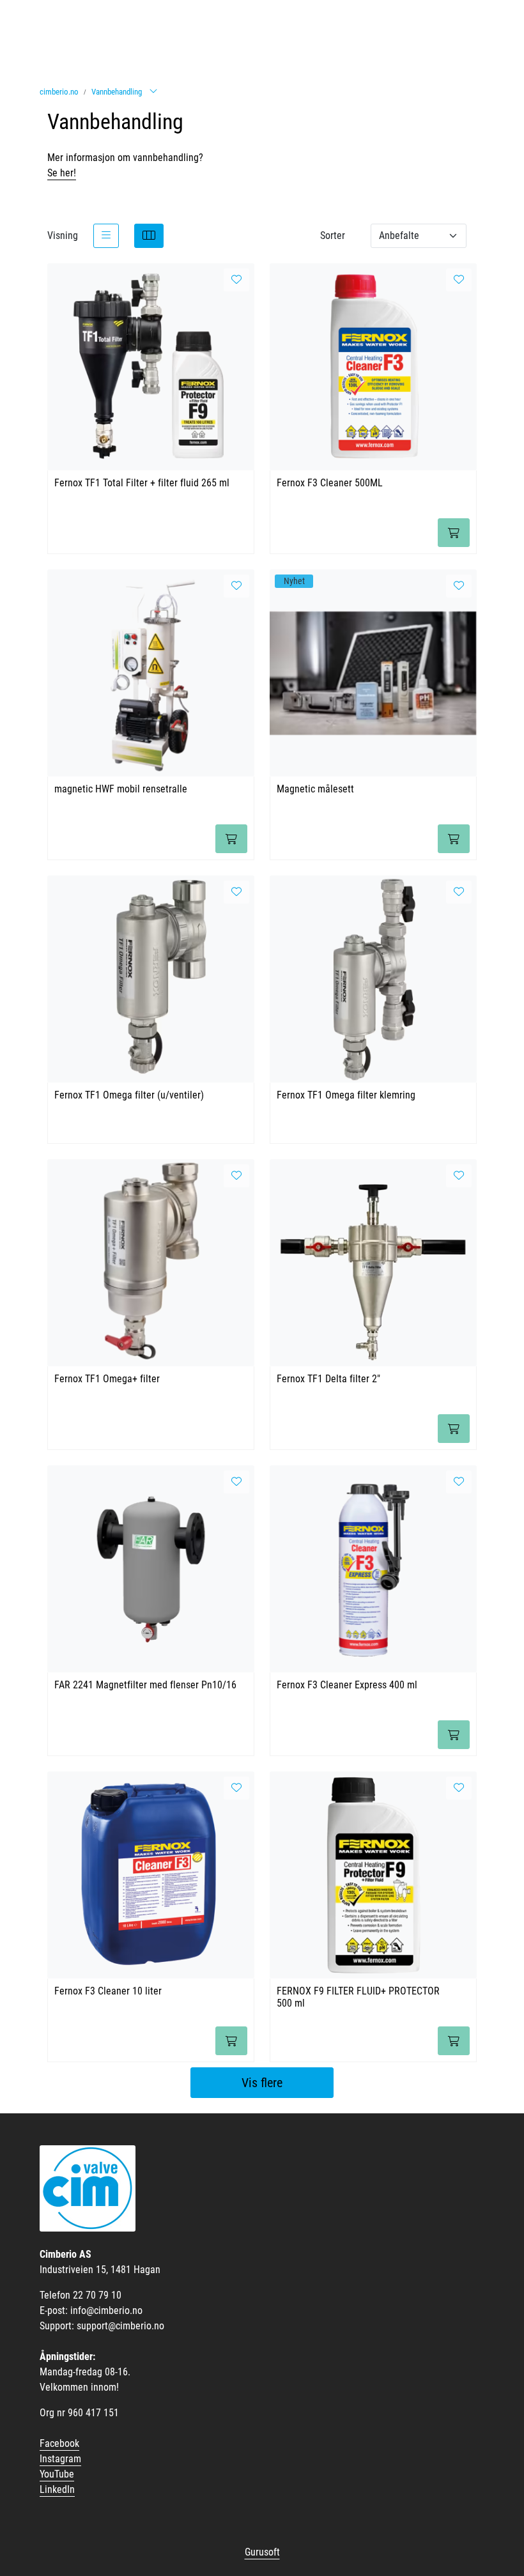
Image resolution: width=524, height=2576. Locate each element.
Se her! (62, 173)
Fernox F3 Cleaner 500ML (330, 483)
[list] (106, 236)
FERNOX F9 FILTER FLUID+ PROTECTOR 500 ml (358, 1997)
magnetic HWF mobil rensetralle (121, 789)
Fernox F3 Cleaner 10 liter (108, 1991)
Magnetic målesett (315, 789)
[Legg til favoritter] (236, 280)
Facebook (59, 2443)
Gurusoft (262, 2552)
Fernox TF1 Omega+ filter (107, 1379)
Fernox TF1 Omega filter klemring (346, 1095)
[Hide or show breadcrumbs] (153, 92)
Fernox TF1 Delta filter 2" (328, 1379)
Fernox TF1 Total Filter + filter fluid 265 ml (142, 483)
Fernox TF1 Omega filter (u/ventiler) (129, 1095)
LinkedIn (57, 2489)
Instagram (60, 2459)
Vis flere (262, 2083)
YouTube (57, 2474)
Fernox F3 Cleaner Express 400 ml (347, 1685)
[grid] (149, 236)
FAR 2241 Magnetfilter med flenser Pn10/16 (145, 1685)
